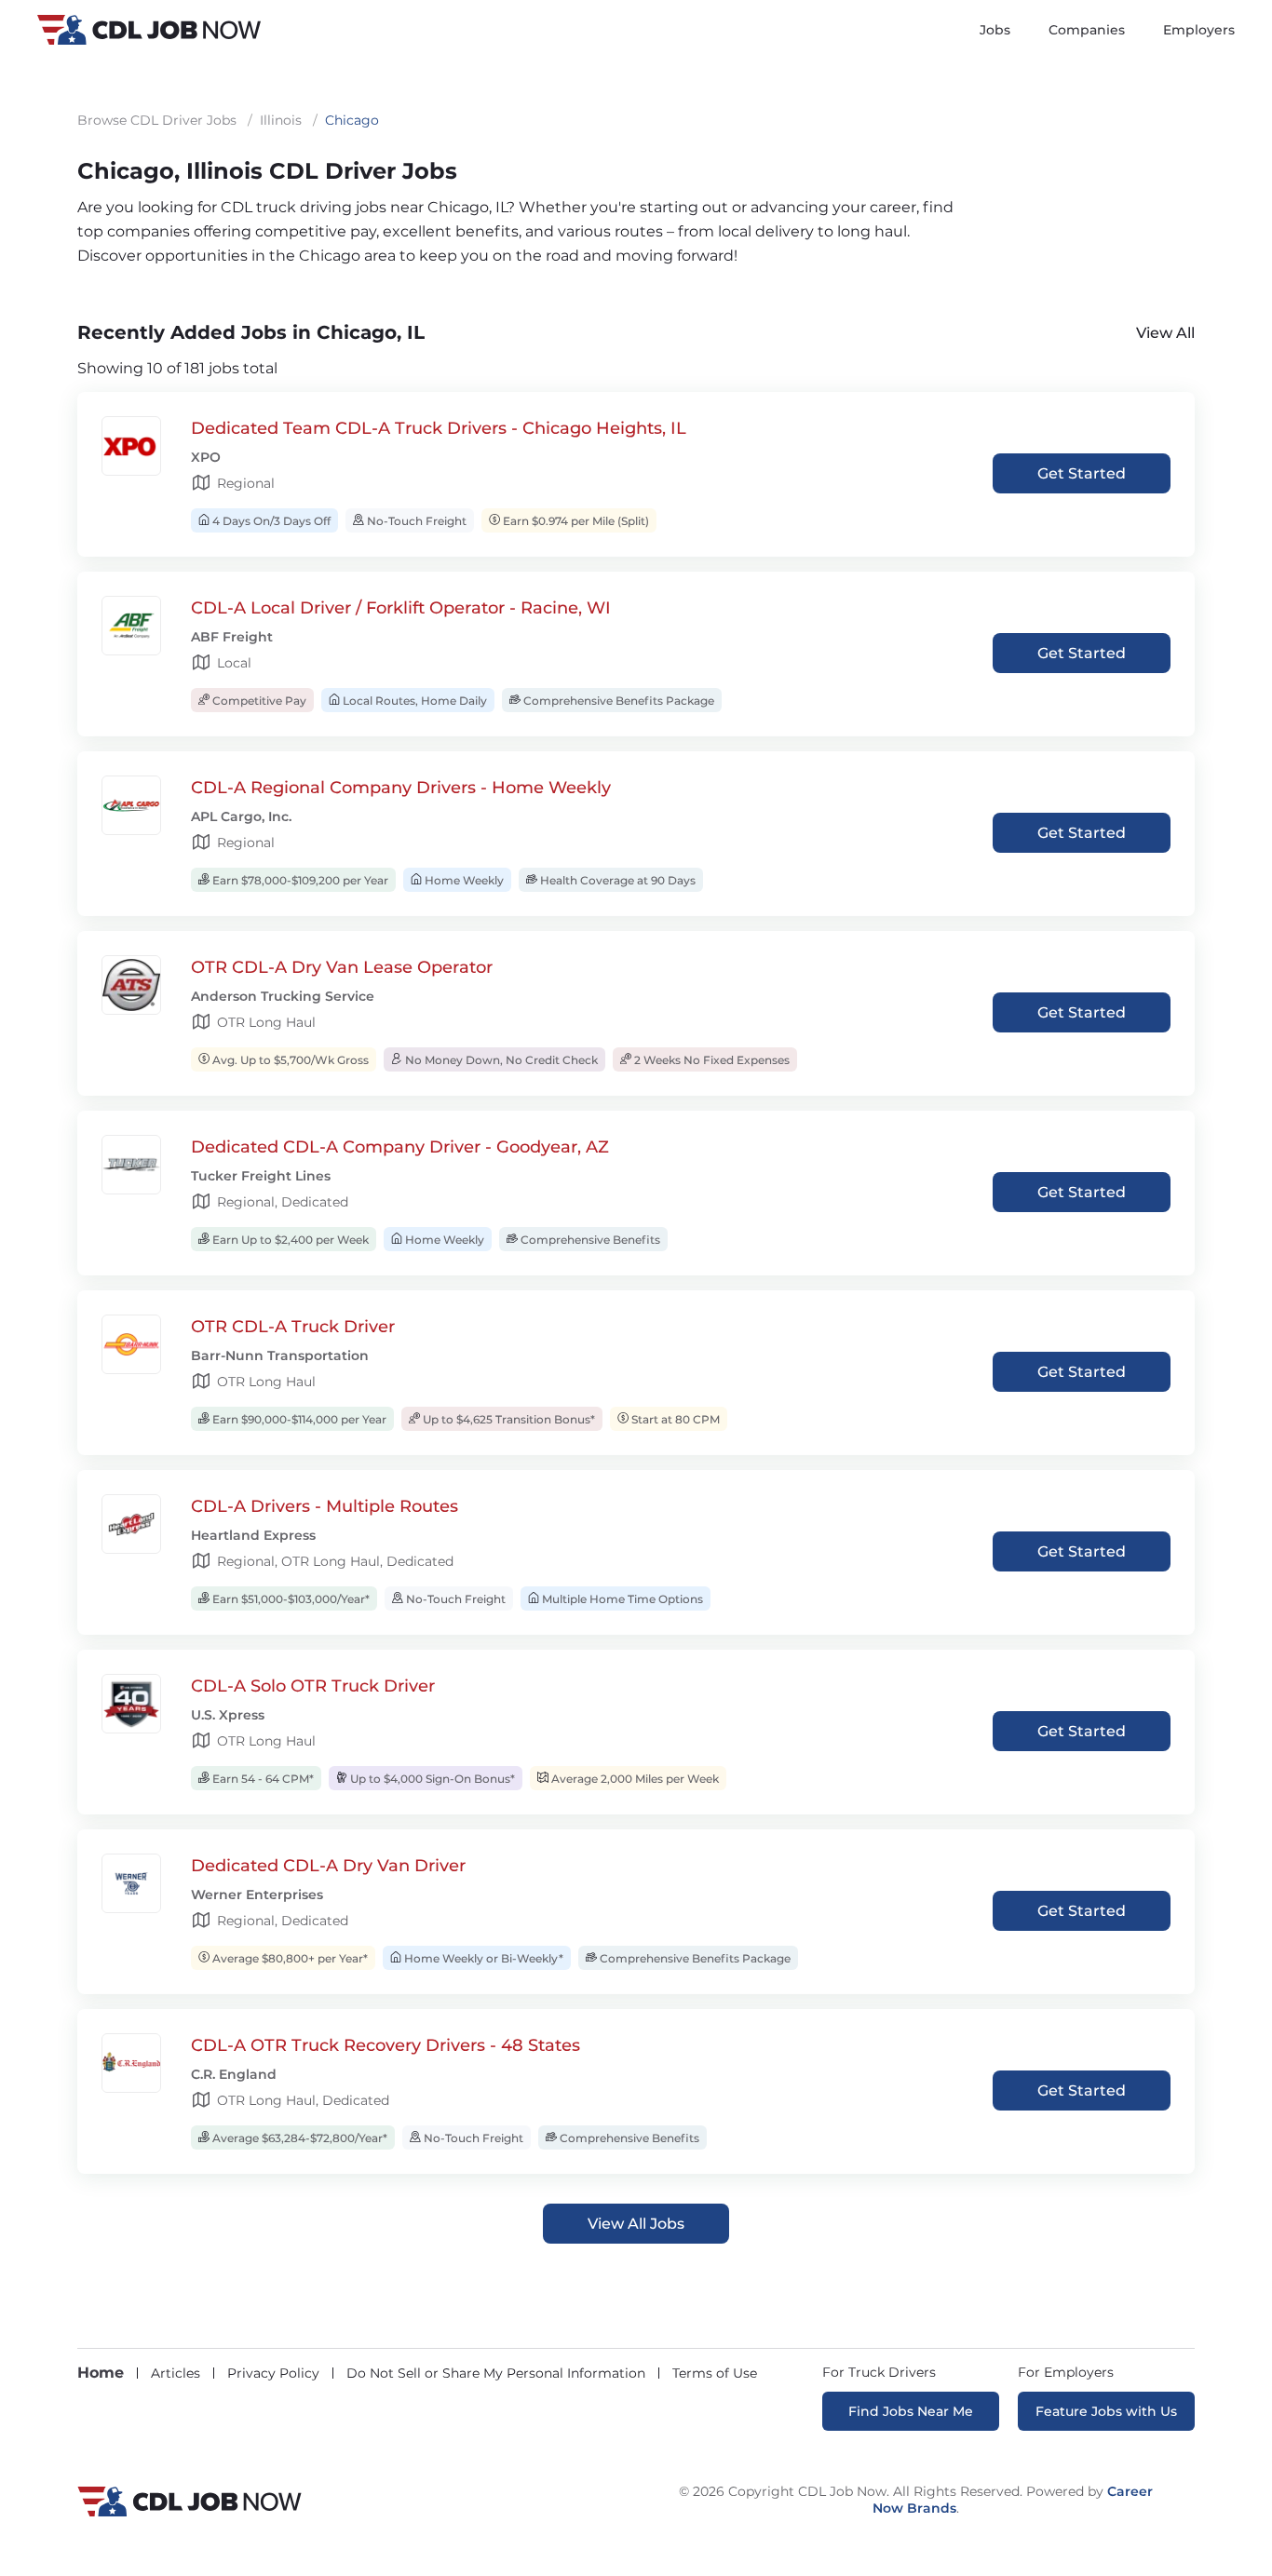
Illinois (281, 120)
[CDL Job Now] (189, 2512)
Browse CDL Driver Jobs (157, 120)
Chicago (352, 120)
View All (1165, 333)
